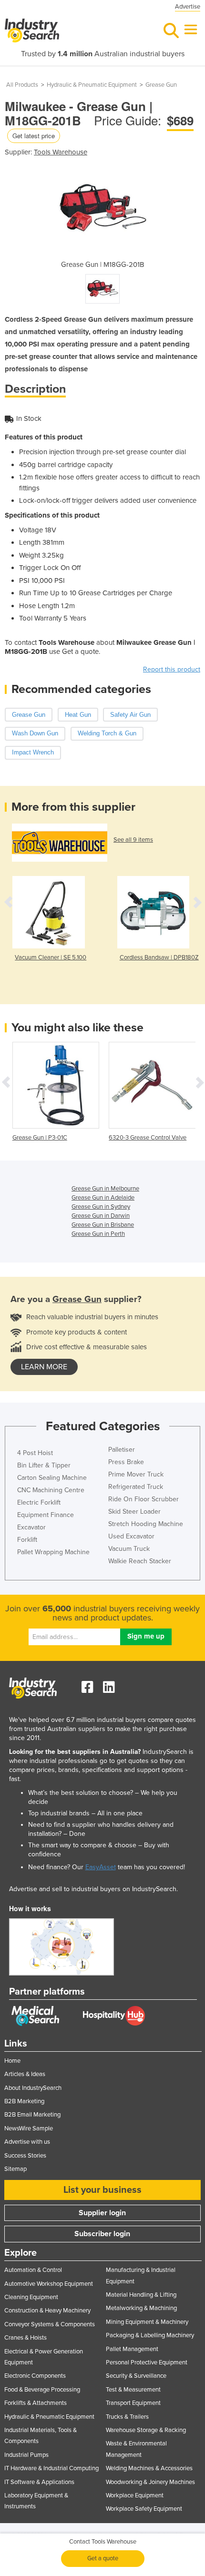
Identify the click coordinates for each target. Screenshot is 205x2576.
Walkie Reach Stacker (140, 1561)
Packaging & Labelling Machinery (150, 2335)
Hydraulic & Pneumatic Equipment (92, 85)
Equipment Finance (46, 1515)
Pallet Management (132, 2349)
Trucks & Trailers (127, 2417)
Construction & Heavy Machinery (47, 2311)
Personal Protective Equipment (147, 2362)
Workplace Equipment (135, 2495)
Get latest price (34, 136)
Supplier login (102, 2213)
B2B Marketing (24, 2101)
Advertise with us (27, 2142)
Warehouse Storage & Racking (146, 2430)
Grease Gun (161, 85)
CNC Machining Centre (51, 1490)
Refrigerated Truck (136, 1487)
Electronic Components (35, 2376)
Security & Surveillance (136, 2376)
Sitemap (15, 2169)
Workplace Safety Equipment (144, 2509)
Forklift (27, 1540)
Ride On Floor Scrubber (143, 1499)
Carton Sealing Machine (52, 1478)
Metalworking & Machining (141, 2308)
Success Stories (25, 2156)
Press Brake (126, 1462)
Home (12, 2061)
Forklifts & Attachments (36, 2403)
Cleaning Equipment (31, 2297)
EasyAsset (101, 1867)
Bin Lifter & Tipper (44, 1465)
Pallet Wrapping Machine (53, 1552)
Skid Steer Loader (134, 1512)
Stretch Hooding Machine (146, 1524)
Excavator (31, 1527)
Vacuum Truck (129, 1549)
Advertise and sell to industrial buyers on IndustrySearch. (93, 1889)
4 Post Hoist (35, 1453)
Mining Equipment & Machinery (147, 2322)
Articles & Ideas (25, 2074)
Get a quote (103, 2558)
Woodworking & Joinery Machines (150, 2482)
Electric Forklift (39, 1502)
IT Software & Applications (39, 2482)
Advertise (188, 7)
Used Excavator (131, 1536)
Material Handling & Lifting (141, 2295)
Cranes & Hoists (26, 2338)
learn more (44, 1367)
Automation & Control (33, 2270)
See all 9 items (133, 840)
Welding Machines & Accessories (149, 2468)
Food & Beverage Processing (42, 2390)
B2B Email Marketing (32, 2115)
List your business (102, 2190)
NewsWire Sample (29, 2128)
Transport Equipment (133, 2403)
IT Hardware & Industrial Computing (51, 2468)
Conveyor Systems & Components (50, 2324)
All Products (22, 85)
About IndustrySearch (33, 2088)
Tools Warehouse (61, 152)
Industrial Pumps (26, 2455)
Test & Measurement (133, 2390)
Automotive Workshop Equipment (49, 2284)
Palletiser (122, 1450)
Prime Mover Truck (136, 1474)
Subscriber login (102, 2234)
